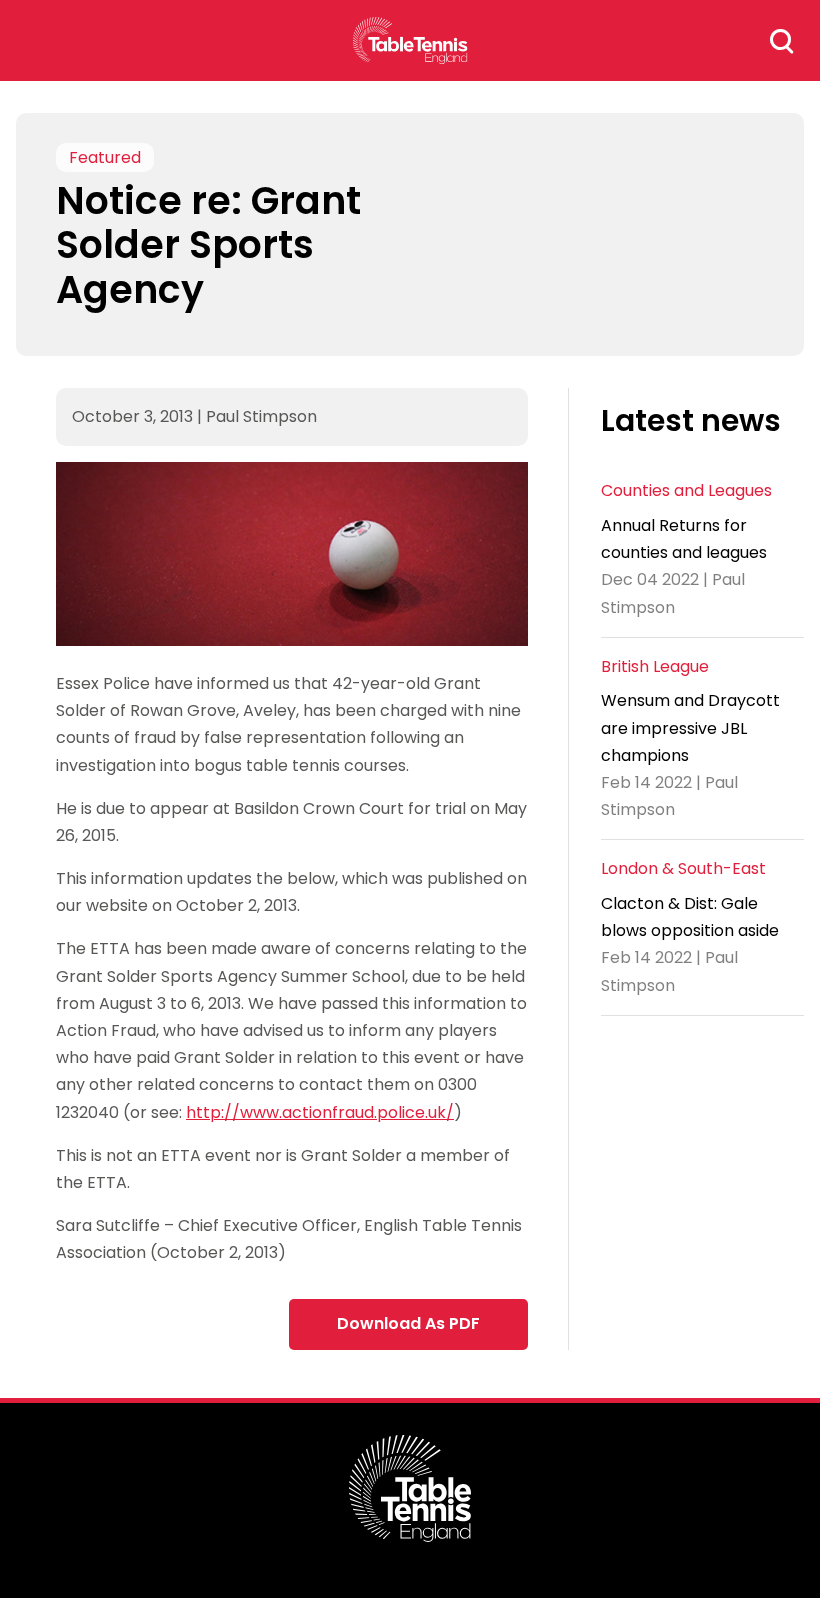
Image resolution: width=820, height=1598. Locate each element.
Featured (105, 157)
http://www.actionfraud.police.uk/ (320, 1112)
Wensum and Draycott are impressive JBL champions (690, 727)
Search (782, 41)
